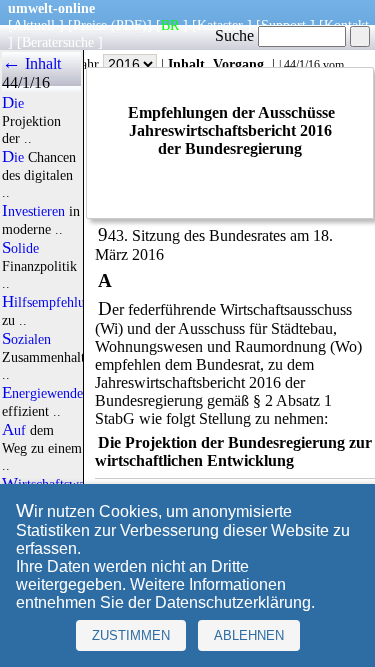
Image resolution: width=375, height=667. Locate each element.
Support (283, 25)
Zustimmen (131, 635)
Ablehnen (249, 635)
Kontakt (346, 25)
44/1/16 (302, 65)
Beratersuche (58, 42)
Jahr (89, 64)
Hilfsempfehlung (50, 302)
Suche (236, 35)
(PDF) (129, 25)
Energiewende (42, 393)
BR (170, 25)
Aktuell (34, 25)
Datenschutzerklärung (233, 602)
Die (13, 103)
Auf (14, 430)
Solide (20, 248)
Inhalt (186, 64)
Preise (90, 25)
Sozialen (26, 339)
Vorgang (238, 64)
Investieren (33, 211)
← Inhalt (31, 63)
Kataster (220, 25)
